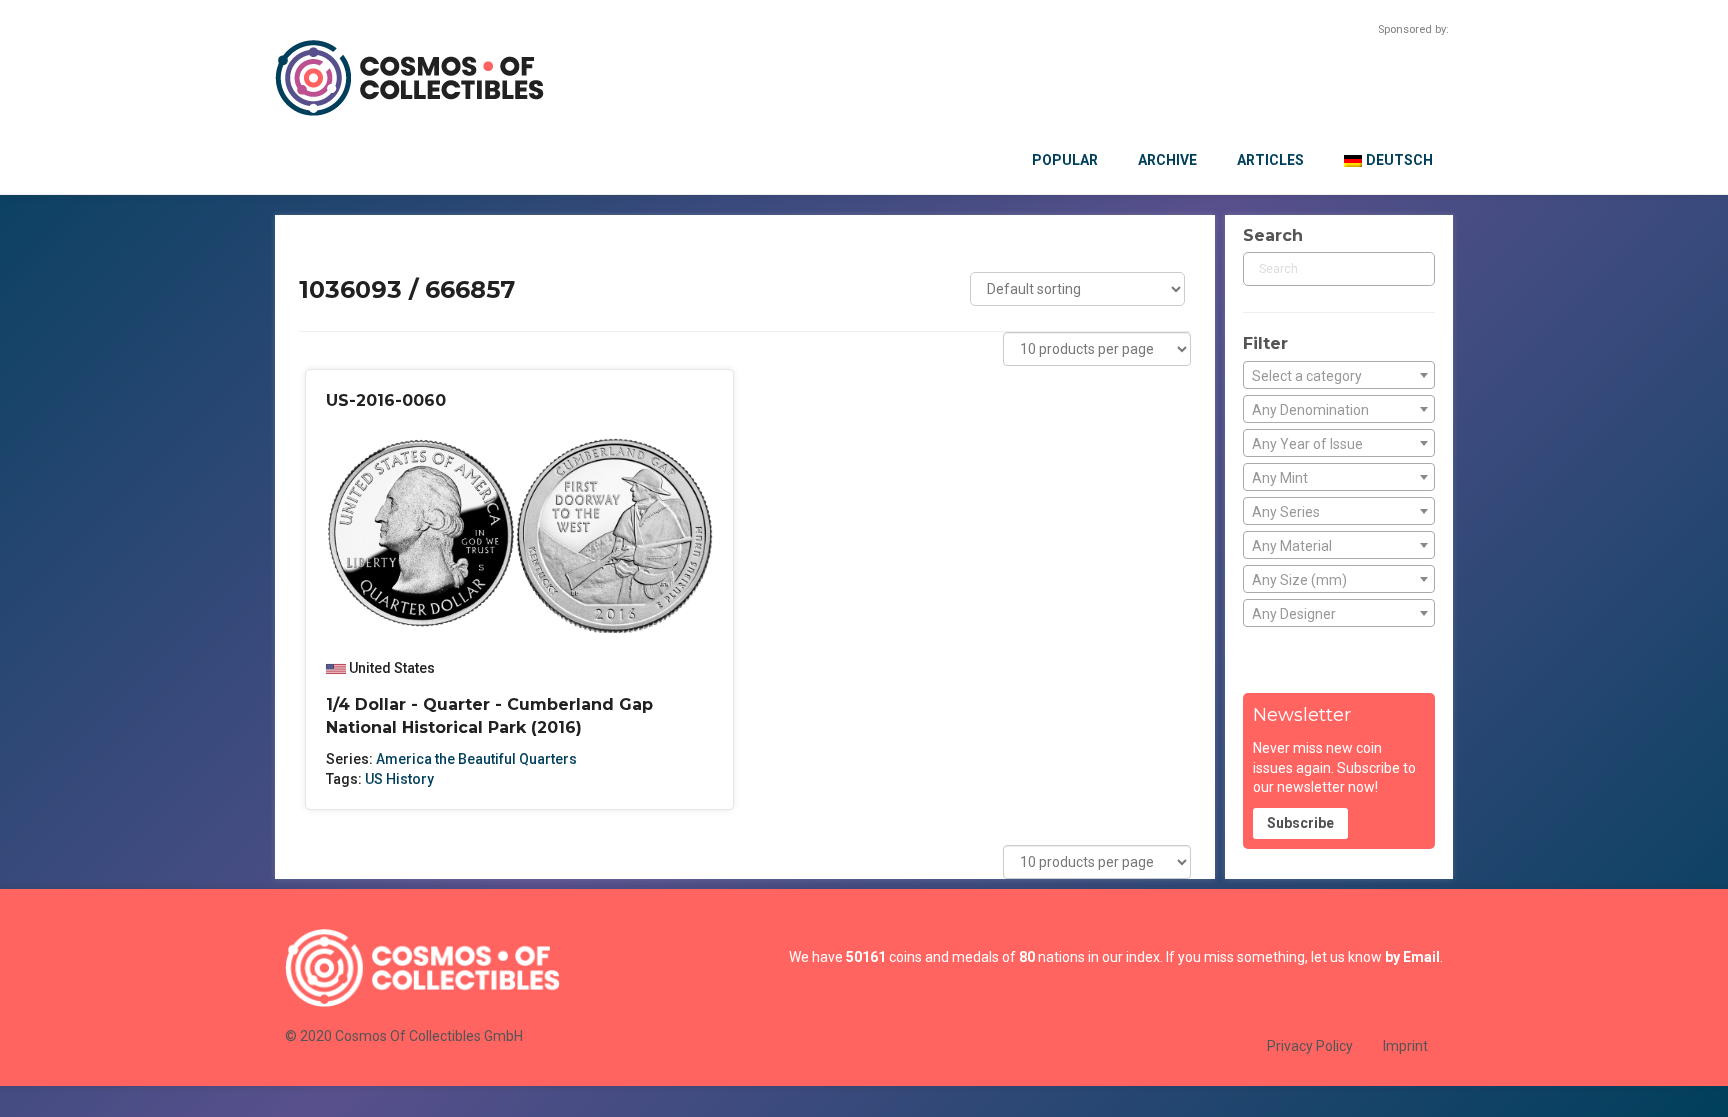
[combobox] (1339, 375)
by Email (1412, 957)
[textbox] (1339, 376)
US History (399, 779)
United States (392, 668)
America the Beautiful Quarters (476, 759)
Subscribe (1300, 823)
